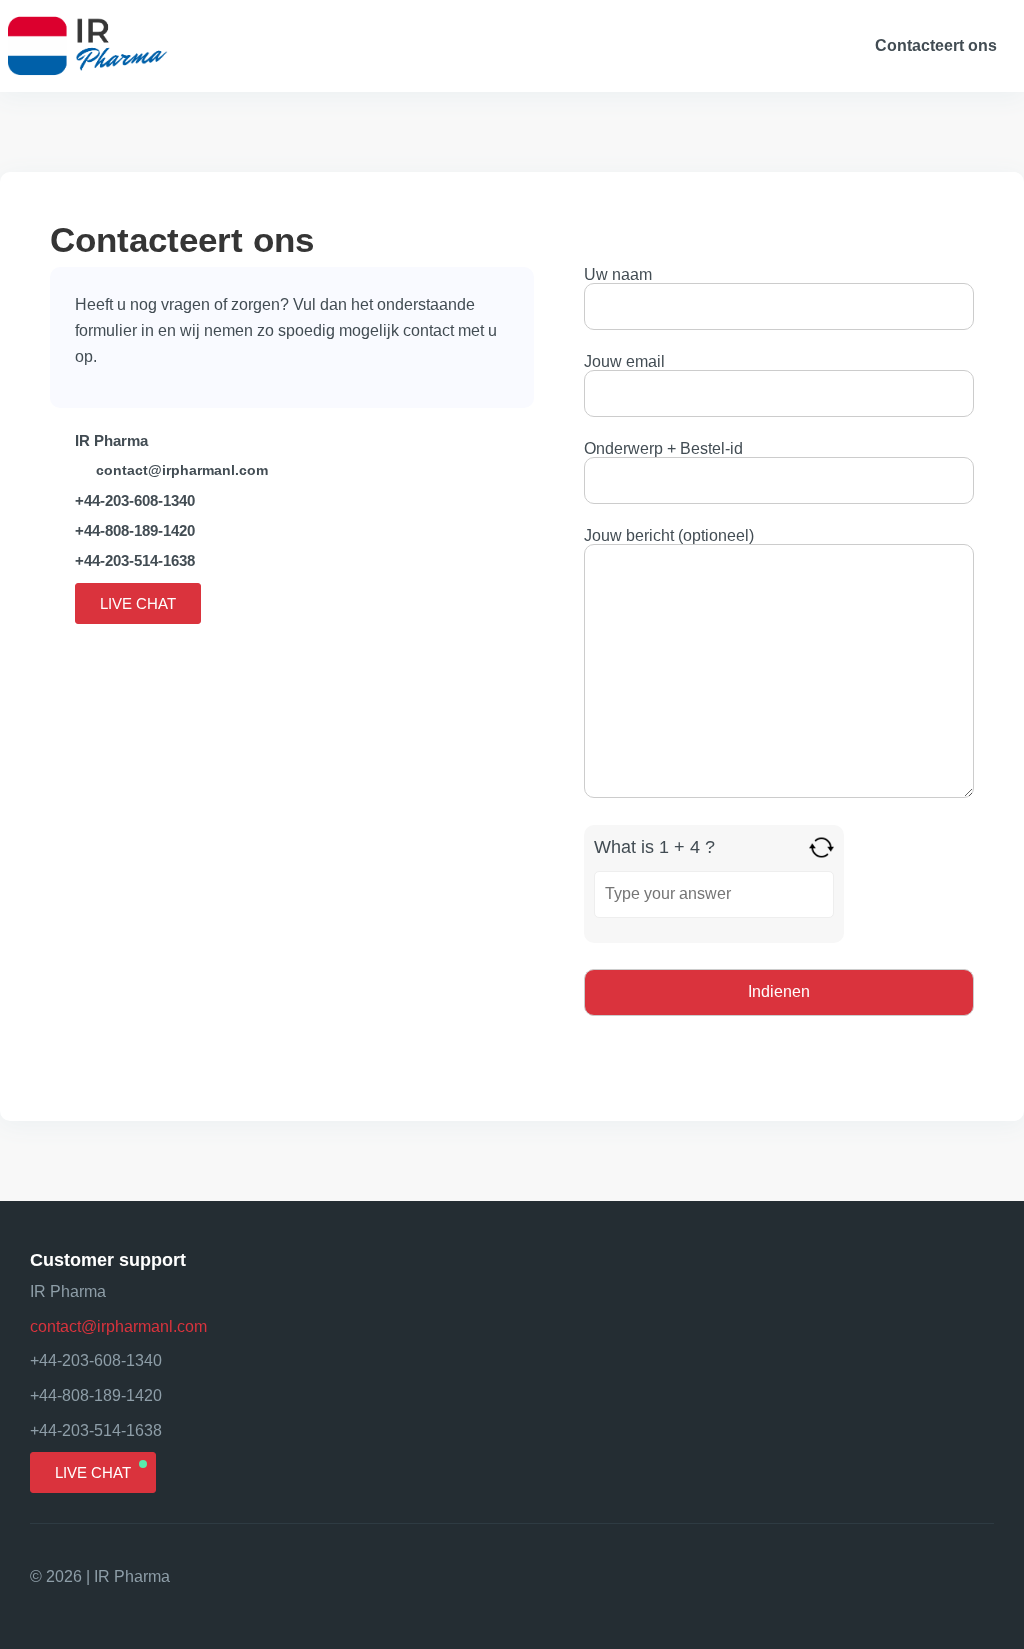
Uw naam (618, 275)
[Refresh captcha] (821, 847)
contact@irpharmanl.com (182, 470)
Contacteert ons (936, 45)
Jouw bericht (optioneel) (669, 536)
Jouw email (624, 362)
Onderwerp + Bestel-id (663, 449)
